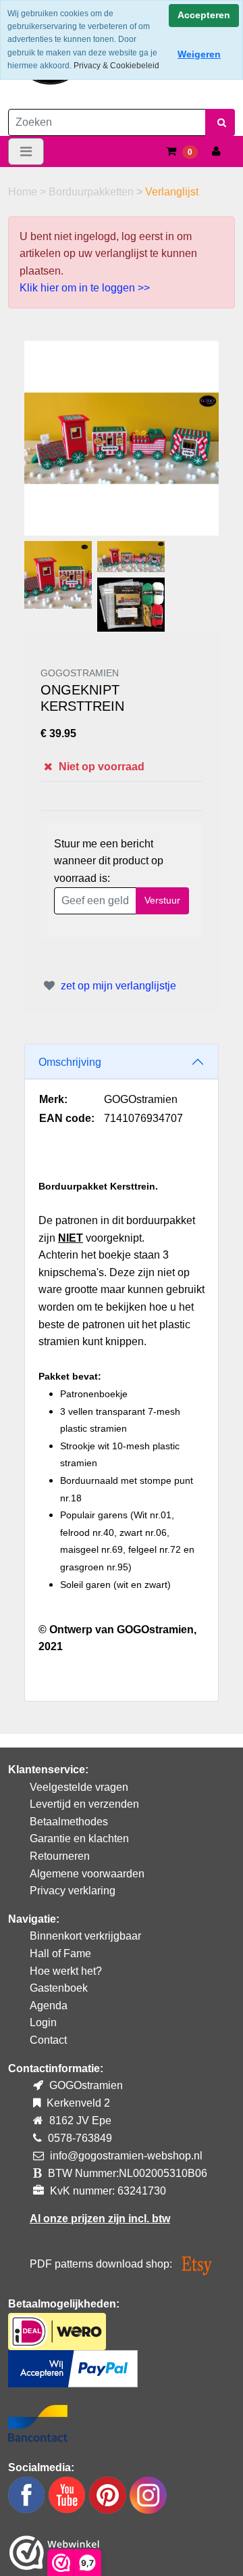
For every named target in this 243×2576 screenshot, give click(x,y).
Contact (48, 2040)
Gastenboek (59, 1988)
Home (24, 192)
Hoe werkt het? (66, 1971)
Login (43, 2022)
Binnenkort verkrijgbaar (85, 1936)
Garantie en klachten (79, 1839)
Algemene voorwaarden (87, 1874)
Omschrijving (70, 1062)
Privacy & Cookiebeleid (116, 66)
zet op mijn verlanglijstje (117, 986)
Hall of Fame (60, 1953)
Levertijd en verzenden (84, 1804)
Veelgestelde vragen (79, 1787)
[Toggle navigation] (26, 151)
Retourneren (60, 1856)
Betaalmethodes (69, 1822)
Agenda (49, 2006)
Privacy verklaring (73, 1891)
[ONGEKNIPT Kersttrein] (122, 438)
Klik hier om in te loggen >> (85, 288)
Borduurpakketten (92, 192)
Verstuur (162, 900)
